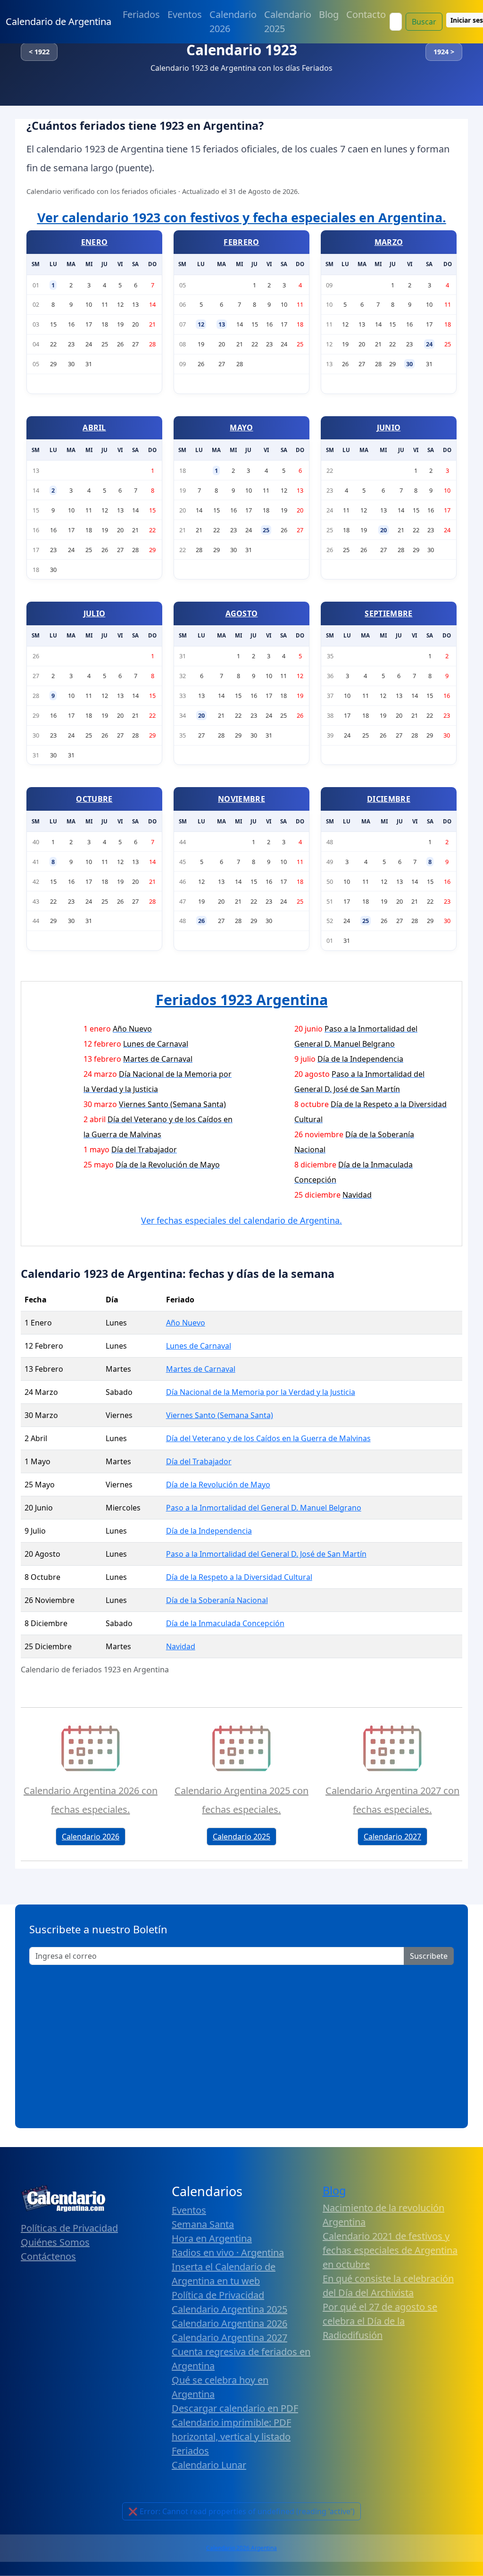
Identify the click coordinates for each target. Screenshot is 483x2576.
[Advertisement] (241, 2043)
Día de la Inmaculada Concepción (225, 1623)
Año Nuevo (186, 1323)
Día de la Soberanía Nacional (217, 1600)
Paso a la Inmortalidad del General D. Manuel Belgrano (264, 1508)
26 (201, 921)
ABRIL (94, 428)
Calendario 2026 (233, 21)
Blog (329, 14)
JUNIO (389, 428)
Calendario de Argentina (58, 21)
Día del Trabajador (199, 1461)
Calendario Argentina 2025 (229, 2309)
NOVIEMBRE (241, 799)
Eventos (185, 14)
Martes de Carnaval (201, 1369)
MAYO (241, 428)
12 (201, 324)
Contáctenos (48, 2256)
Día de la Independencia (209, 1531)
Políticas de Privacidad (69, 2228)
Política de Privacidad (218, 2295)
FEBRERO (241, 242)
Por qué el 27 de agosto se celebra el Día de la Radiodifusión (380, 2321)
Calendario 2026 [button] (91, 1837)
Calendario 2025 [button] (241, 1837)
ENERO (95, 242)
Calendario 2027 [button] (392, 1837)
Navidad (181, 1646)
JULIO (95, 613)
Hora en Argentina (212, 2238)
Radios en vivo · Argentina (228, 2253)
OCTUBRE (94, 799)
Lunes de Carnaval (199, 1346)
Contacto (366, 14)
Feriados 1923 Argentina (242, 999)
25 (266, 530)
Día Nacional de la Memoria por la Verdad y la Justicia (261, 1392)
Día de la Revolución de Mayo (218, 1485)
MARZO (389, 242)
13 (222, 324)
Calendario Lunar (209, 2465)
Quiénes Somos (55, 2242)
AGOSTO (242, 613)
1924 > (444, 52)
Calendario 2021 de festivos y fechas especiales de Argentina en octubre (390, 2250)
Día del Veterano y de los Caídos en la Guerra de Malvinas (268, 1438)
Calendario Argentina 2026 (229, 2323)
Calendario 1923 (242, 50)
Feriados (141, 14)
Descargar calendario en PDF (235, 2408)
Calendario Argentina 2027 (229, 2337)
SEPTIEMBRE (388, 613)
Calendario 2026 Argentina (241, 2548)
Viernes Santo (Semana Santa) (220, 1415)
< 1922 (39, 52)
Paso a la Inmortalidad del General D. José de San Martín (266, 1554)
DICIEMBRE (389, 799)
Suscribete (429, 1956)
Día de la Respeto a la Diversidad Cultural (239, 1577)
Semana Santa (203, 2224)
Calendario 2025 (288, 21)
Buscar (424, 22)
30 (409, 364)
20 (383, 530)
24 (429, 344)
